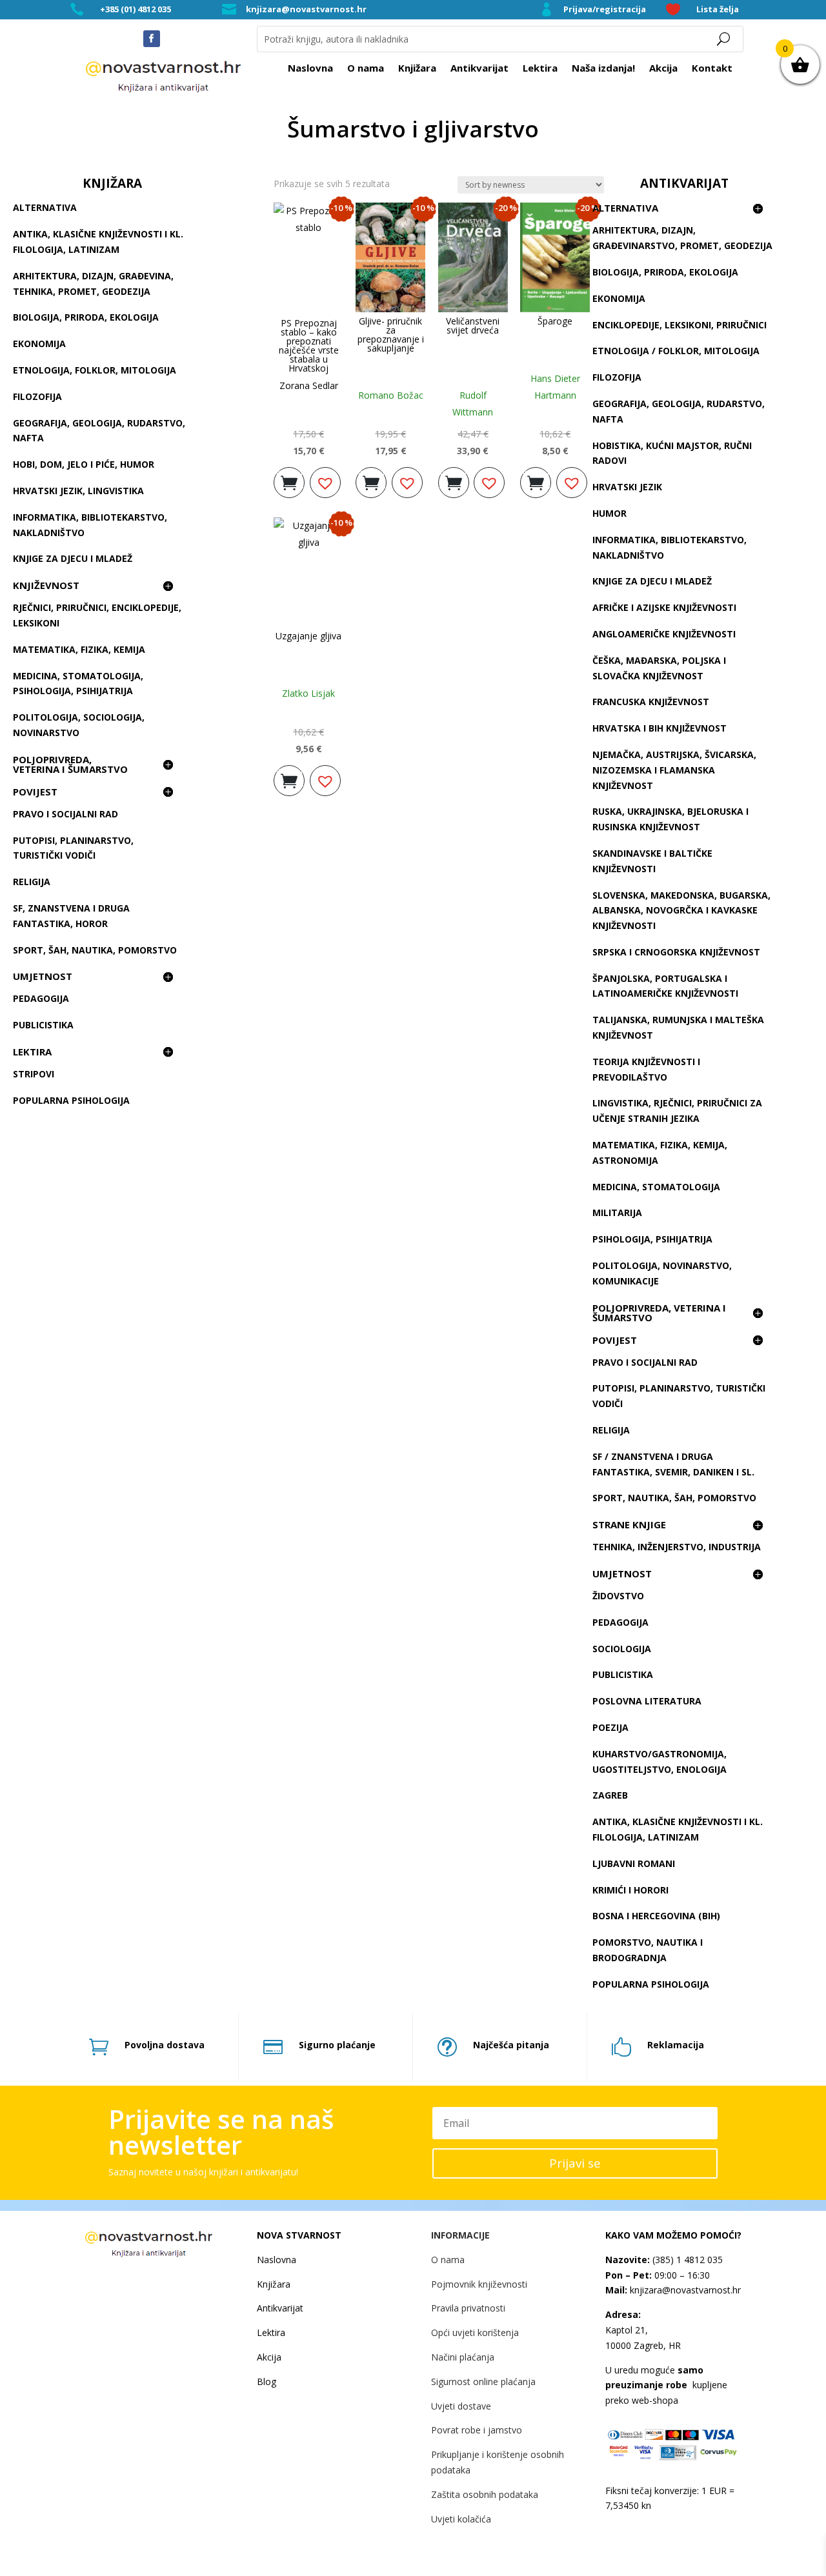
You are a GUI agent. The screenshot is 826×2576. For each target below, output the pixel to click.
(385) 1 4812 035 (686, 2260)
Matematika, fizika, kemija (79, 649)
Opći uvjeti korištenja (475, 2332)
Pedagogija (41, 998)
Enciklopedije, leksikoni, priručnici (680, 325)
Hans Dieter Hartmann (555, 387)
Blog (267, 2381)
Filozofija (37, 396)
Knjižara (417, 69)
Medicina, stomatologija (656, 1187)
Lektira (540, 69)
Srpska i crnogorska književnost (676, 952)
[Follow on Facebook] (152, 39)
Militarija (617, 1213)
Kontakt (712, 69)
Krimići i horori (630, 1890)
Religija (32, 882)
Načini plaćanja (463, 2357)
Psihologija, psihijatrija (652, 1239)
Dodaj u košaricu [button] (289, 479)
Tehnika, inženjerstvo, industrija (677, 1547)
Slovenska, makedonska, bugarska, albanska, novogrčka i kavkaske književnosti (681, 911)
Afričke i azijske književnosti (664, 607)
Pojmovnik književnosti (479, 2284)
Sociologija (622, 1649)
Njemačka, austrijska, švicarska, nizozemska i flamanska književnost (674, 770)
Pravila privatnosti (468, 2308)
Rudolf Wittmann (473, 404)
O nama (366, 69)
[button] (325, 483)
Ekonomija (39, 344)
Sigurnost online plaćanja (483, 2381)
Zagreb (610, 1795)
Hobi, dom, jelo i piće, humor (84, 464)
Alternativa (45, 207)
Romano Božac (391, 395)
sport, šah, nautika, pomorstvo (95, 950)
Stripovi (34, 1074)
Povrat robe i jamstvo (477, 2430)
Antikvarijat (479, 69)
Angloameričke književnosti (664, 634)
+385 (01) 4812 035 (136, 9)
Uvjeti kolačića (461, 2519)
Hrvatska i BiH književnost (660, 728)
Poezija (610, 1727)
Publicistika (43, 1025)
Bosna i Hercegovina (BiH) (656, 1916)
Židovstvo (618, 1596)
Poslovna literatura (647, 1701)
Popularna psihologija (71, 1100)
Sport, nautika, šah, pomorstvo (674, 1498)
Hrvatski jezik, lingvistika (78, 491)
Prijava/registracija (605, 9)
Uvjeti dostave (461, 2406)
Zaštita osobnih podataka (485, 2494)
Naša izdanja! (603, 69)
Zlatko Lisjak (308, 693)
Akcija (663, 69)
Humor (609, 513)
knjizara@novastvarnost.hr (306, 9)
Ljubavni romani (634, 1863)
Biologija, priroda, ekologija (86, 317)
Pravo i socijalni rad (65, 814)
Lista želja (718, 9)
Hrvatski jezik (627, 487)
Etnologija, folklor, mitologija (95, 370)
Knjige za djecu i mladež (73, 558)
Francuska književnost (651, 702)
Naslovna (310, 69)
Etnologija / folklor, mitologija (676, 351)
